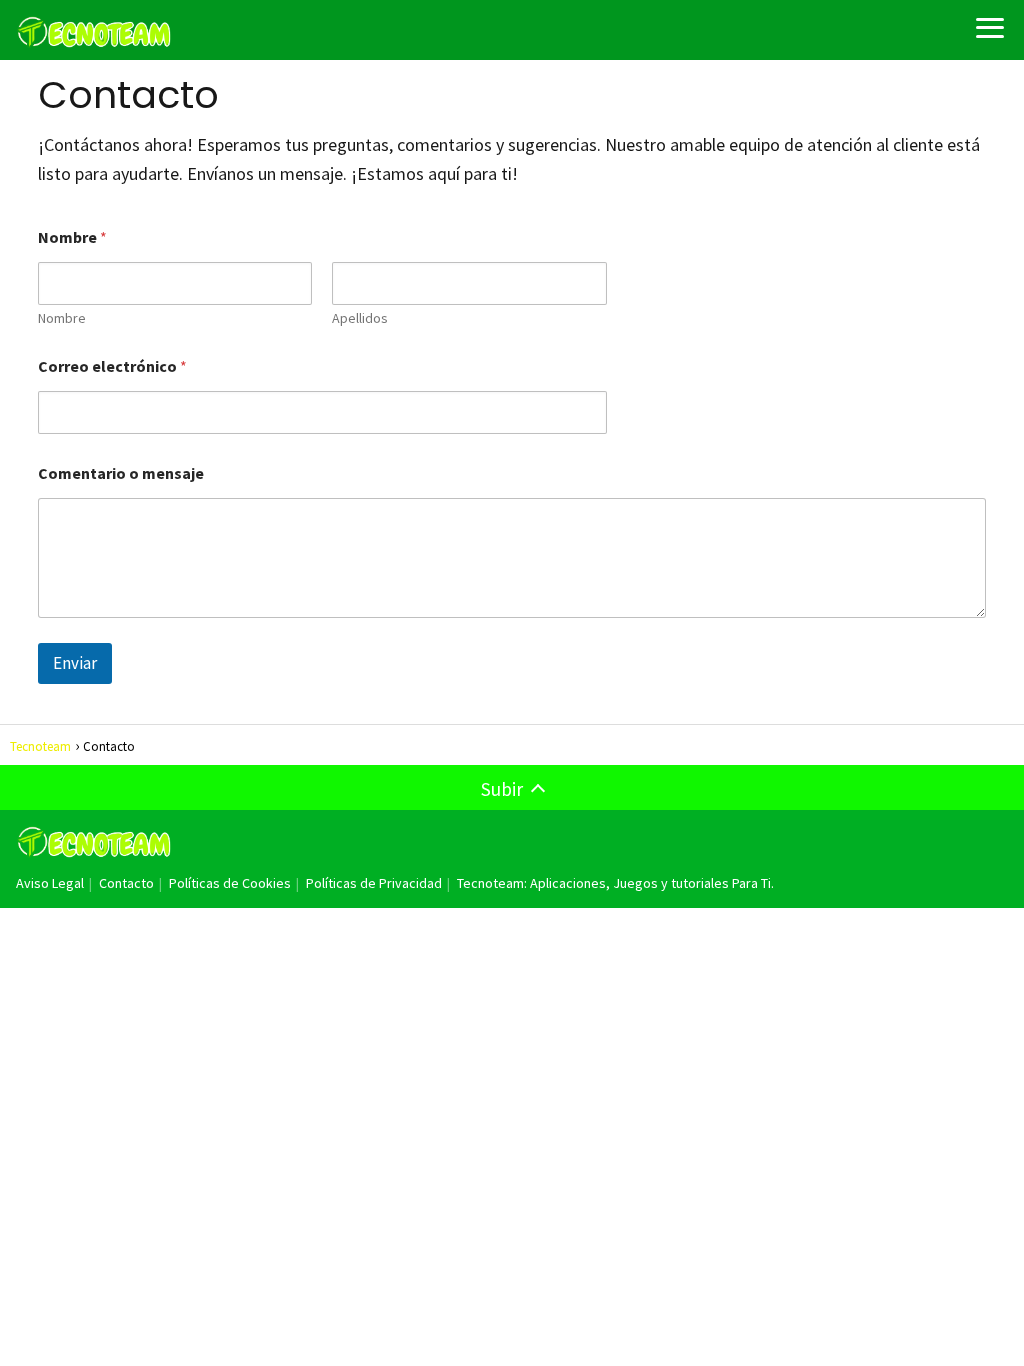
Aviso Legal (50, 883)
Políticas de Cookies (230, 883)
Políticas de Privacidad (374, 883)
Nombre (62, 318)
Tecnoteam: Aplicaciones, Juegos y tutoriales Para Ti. (615, 883)
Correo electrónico (112, 366)
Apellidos (360, 318)
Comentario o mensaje (121, 473)
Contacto (126, 883)
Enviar (75, 663)
